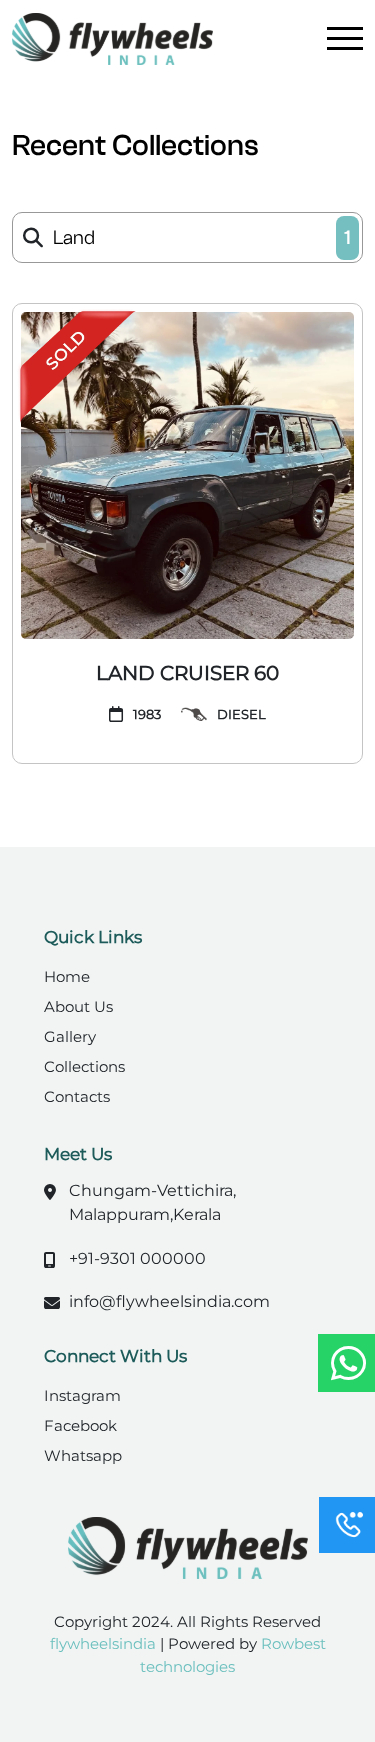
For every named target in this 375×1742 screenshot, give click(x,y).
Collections (84, 1066)
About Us (78, 1006)
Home (67, 976)
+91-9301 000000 (137, 1258)
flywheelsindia (105, 1643)
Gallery (70, 1036)
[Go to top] (345, 1460)
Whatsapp (83, 1455)
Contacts (77, 1096)
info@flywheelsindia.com (169, 1301)
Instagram (82, 1395)
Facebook (80, 1425)
